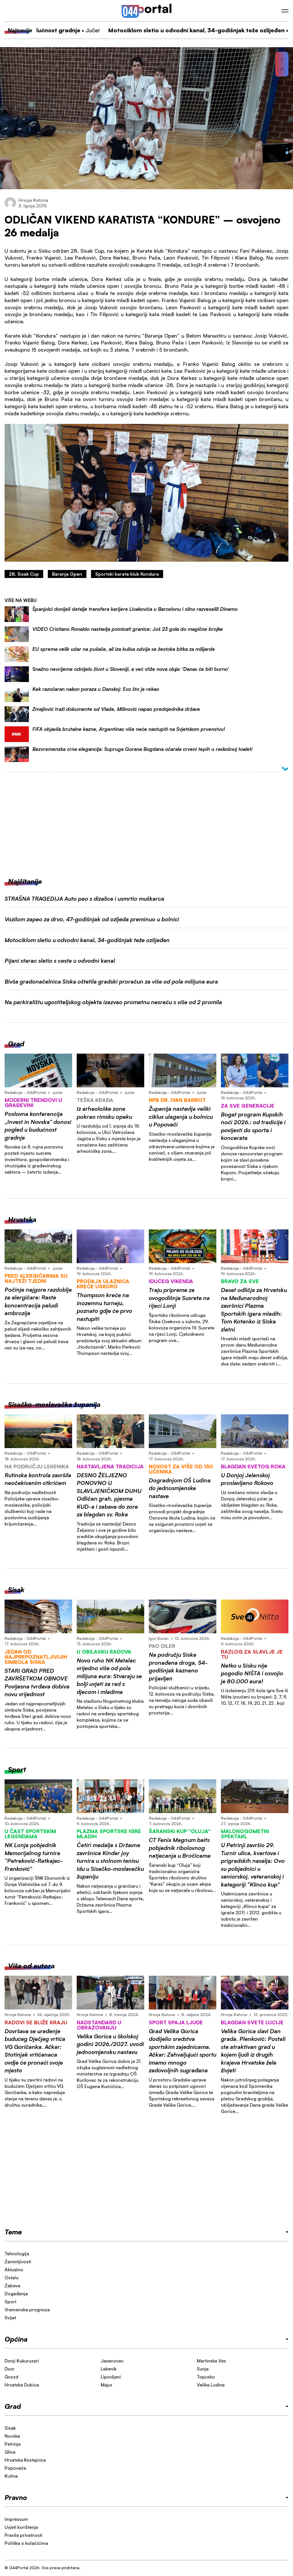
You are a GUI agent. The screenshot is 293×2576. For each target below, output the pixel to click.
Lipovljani (111, 2377)
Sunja (203, 2369)
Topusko (206, 2377)
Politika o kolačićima (26, 2543)
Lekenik (109, 2369)
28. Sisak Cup (24, 574)
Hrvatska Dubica (22, 2385)
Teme (13, 2232)
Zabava (12, 2286)
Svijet (10, 2318)
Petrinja (13, 2444)
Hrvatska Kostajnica (25, 2460)
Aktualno (14, 2270)
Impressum (16, 2519)
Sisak (10, 2428)
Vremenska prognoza (27, 2310)
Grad (13, 2406)
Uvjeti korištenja (21, 2527)
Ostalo (12, 2278)
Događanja (16, 2294)
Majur (107, 2385)
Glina (10, 2452)
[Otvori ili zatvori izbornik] (285, 11)
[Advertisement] (146, 820)
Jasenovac (112, 2361)
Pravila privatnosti (23, 2535)
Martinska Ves (211, 2361)
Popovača (15, 2468)
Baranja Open (67, 574)
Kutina (11, 2476)
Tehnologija (17, 2254)
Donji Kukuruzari (22, 2361)
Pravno (16, 2497)
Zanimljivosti (18, 2262)
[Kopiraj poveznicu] (282, 69)
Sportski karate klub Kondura (127, 574)
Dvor (10, 2369)
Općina (16, 2339)
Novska (12, 2436)
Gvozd (11, 2377)
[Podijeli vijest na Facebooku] (282, 59)
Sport (10, 2302)
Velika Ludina (211, 2385)
